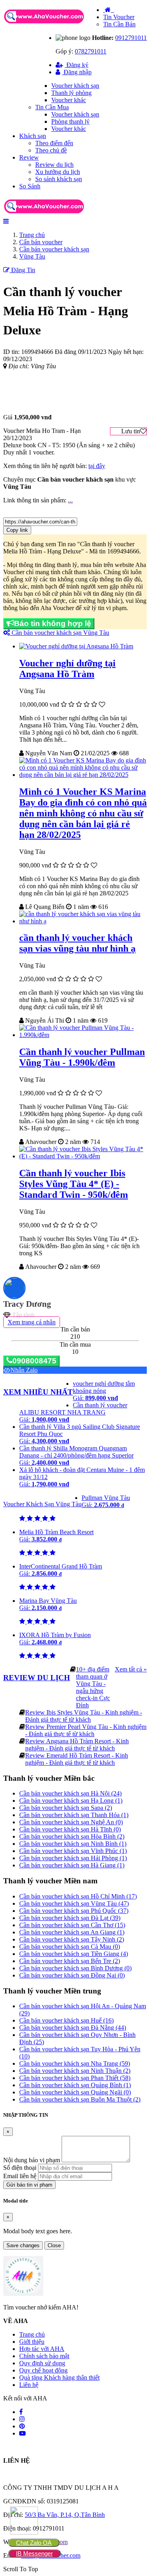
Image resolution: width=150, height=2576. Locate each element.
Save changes (23, 2245)
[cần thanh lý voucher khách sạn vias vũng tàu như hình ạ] (83, 921)
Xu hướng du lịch (58, 172)
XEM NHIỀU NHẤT (38, 1392)
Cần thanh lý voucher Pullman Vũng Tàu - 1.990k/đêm (82, 1057)
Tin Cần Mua (52, 107)
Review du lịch (54, 165)
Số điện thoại (20, 2168)
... (70, 500)
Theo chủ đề (51, 150)
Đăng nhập (77, 72)
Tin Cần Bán (119, 24)
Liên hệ (29, 2385)
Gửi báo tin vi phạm (29, 2185)
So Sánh (30, 186)
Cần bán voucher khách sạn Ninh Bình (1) (73, 1844)
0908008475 (34, 1361)
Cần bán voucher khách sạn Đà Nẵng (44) (73, 2028)
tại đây (97, 466)
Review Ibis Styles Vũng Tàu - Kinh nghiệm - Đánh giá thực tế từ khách (84, 1716)
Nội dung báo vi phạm (32, 2160)
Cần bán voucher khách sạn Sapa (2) (66, 1808)
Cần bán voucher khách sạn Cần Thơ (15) (72, 1925)
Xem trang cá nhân (32, 1322)
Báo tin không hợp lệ (53, 623)
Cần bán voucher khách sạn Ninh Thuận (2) (75, 2071)
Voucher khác (69, 100)
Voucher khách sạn (75, 86)
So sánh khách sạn (59, 179)
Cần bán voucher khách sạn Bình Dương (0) (75, 1968)
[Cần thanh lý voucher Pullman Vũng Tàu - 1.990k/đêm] (83, 1035)
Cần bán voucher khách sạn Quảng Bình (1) (75, 2085)
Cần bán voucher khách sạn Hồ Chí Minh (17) (78, 1896)
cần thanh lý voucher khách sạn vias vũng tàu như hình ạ (77, 943)
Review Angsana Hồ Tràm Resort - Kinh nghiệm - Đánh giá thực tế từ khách (77, 1745)
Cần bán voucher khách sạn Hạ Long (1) (71, 1801)
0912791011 (131, 38)
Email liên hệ (20, 2176)
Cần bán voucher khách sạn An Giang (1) (72, 1932)
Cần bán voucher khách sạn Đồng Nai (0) (72, 1975)
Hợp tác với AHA (42, 2349)
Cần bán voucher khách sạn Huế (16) (66, 2020)
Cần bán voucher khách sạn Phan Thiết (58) (75, 2078)
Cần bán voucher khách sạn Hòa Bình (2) (72, 1836)
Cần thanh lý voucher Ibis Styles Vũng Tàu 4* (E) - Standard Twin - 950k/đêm (74, 1184)
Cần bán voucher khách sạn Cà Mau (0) (70, 1947)
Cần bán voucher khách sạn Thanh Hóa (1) (74, 1815)
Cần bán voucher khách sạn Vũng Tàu (60, 633)
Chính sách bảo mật (44, 2356)
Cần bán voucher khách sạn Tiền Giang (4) (74, 1954)
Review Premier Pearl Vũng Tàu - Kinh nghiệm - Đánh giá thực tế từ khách (86, 1730)
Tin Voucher (119, 17)
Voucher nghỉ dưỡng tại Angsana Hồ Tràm (67, 669)
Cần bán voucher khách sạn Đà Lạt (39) (70, 1918)
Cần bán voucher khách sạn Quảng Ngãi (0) (75, 2092)
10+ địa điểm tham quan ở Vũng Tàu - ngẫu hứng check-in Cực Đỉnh (93, 1687)
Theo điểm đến (54, 143)
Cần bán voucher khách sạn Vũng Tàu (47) (74, 1903)
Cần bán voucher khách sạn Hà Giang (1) (72, 1865)
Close (54, 2245)
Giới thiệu (32, 2342)
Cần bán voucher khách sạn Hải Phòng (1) (73, 1858)
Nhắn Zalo (24, 1370)
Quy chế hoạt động (43, 2370)
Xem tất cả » (131, 1669)
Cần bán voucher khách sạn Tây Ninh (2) (72, 1939)
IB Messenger (34, 2553)
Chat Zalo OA (34, 2543)
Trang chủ (32, 2334)
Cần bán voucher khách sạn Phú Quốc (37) (74, 1911)
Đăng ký (77, 65)
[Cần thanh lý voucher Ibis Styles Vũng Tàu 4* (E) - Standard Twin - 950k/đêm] (83, 1156)
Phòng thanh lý (70, 121)
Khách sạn (33, 136)
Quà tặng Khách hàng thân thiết (59, 2377)
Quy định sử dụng (42, 2363)
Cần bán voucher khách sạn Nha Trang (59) (75, 2063)
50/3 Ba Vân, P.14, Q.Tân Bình (65, 2515)
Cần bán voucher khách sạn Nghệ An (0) (71, 1822)
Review (29, 157)
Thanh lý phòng (71, 93)
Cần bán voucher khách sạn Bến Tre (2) (70, 1961)
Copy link (17, 530)
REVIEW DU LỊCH (37, 1678)
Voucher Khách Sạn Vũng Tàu (42, 1504)
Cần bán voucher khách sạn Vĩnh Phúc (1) (73, 1851)
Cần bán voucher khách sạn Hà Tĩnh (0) (70, 1829)
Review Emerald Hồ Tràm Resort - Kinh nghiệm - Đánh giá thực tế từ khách (77, 1759)
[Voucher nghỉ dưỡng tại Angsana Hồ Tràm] (76, 646)
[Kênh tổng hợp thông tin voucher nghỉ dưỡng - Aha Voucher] (53, 24)
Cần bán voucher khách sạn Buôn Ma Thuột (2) (80, 2099)
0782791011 (91, 51)
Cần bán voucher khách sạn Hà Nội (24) (70, 1793)
